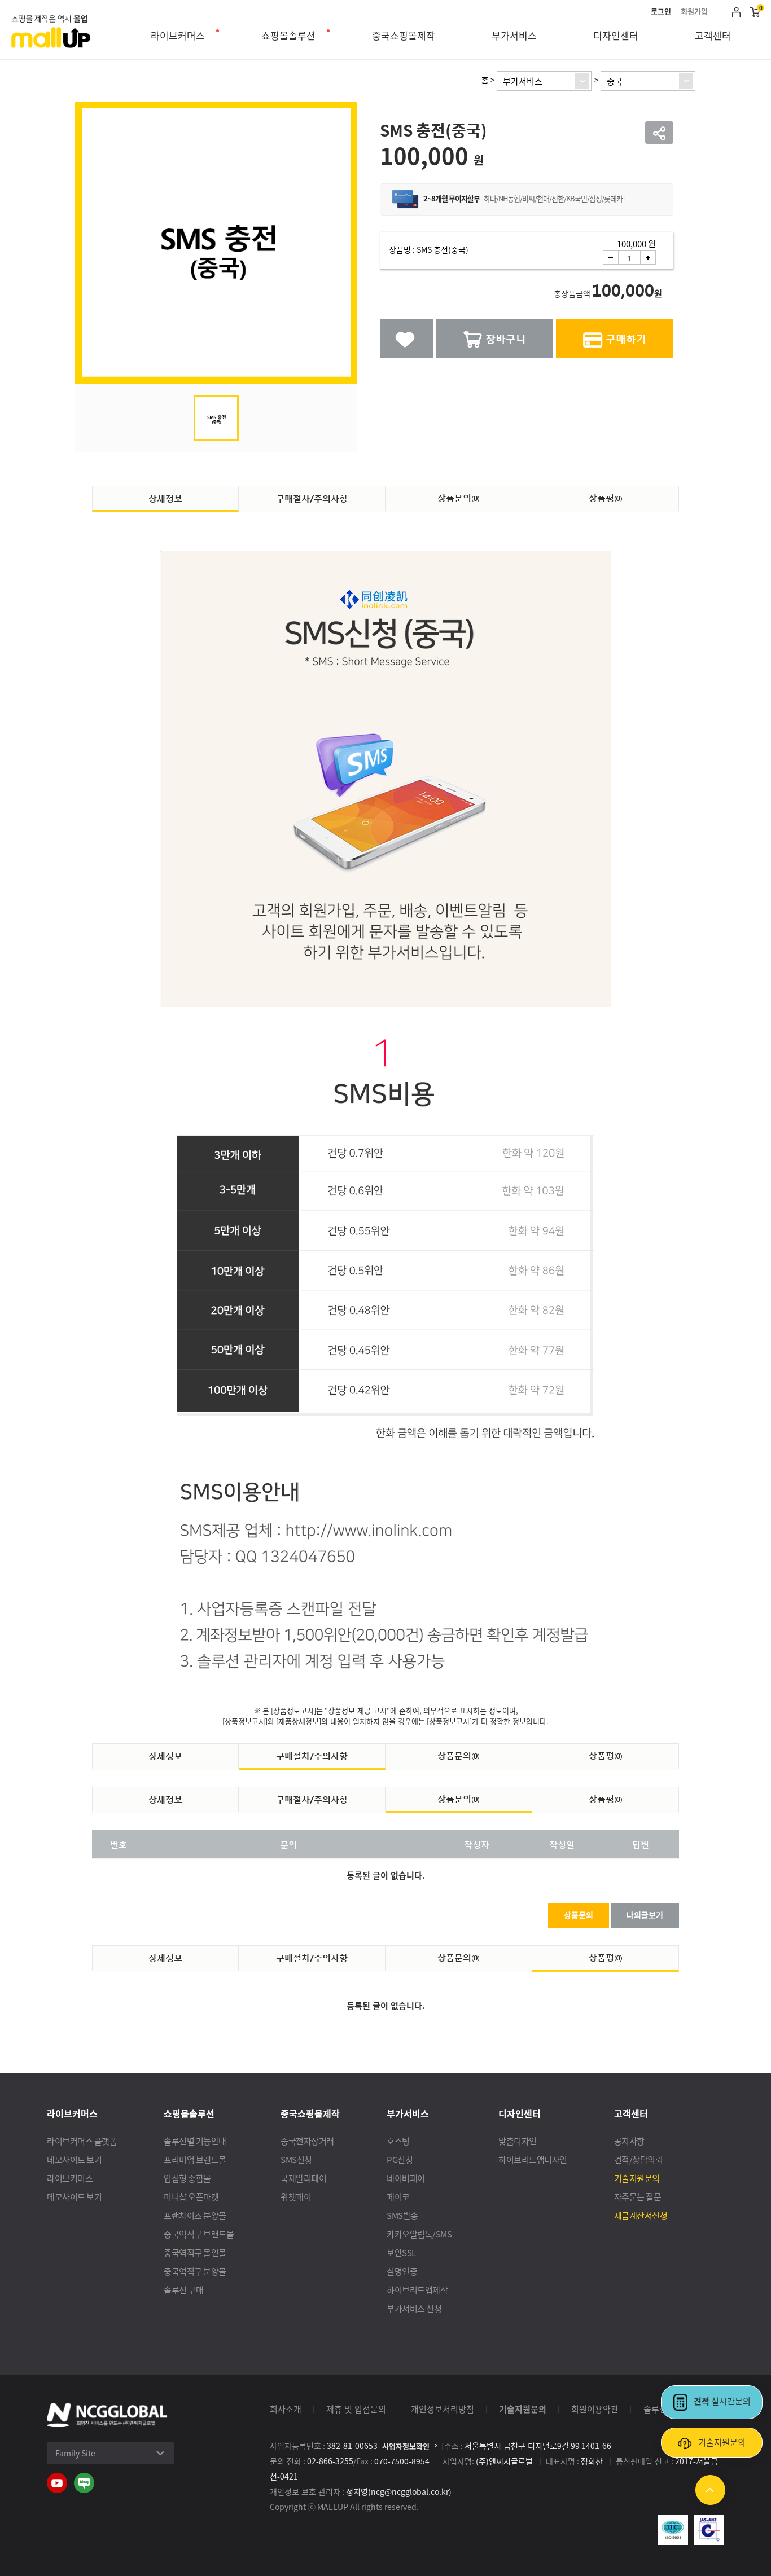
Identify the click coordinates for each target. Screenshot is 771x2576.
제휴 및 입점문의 (356, 2409)
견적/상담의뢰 (639, 2159)
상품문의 (459, 498)
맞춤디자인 (518, 2141)
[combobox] (544, 81)
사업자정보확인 (406, 2446)
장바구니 (506, 338)
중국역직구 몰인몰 (195, 2252)
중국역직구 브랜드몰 (199, 2234)
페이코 (398, 2197)
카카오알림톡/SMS (419, 2234)
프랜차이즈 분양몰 (195, 2215)
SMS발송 (402, 2215)
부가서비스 (514, 35)
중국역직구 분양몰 (195, 2271)
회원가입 (694, 11)
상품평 (606, 498)
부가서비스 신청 (414, 2308)
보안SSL (401, 2252)
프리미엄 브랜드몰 (195, 2159)
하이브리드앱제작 (417, 2290)
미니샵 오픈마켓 (191, 2197)
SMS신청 (296, 2159)
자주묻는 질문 (638, 2197)
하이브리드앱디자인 (533, 2159)
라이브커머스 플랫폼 (82, 2141)
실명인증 (402, 2271)
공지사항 (629, 2141)
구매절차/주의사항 (312, 498)
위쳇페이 (296, 2197)
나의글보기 (645, 1915)
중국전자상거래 (307, 2141)
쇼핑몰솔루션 (288, 35)
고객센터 (713, 35)
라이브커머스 (178, 35)
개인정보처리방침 (443, 2409)
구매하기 (626, 338)
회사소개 (286, 2409)
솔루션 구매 (183, 2290)
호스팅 (398, 2141)
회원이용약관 (595, 2409)
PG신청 (400, 2159)
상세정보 (165, 498)
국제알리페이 (303, 2178)
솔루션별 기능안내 (195, 2141)
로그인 (661, 11)
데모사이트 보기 (74, 2159)
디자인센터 (616, 35)
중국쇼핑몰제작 (404, 35)
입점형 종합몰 (187, 2178)
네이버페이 (406, 2178)
